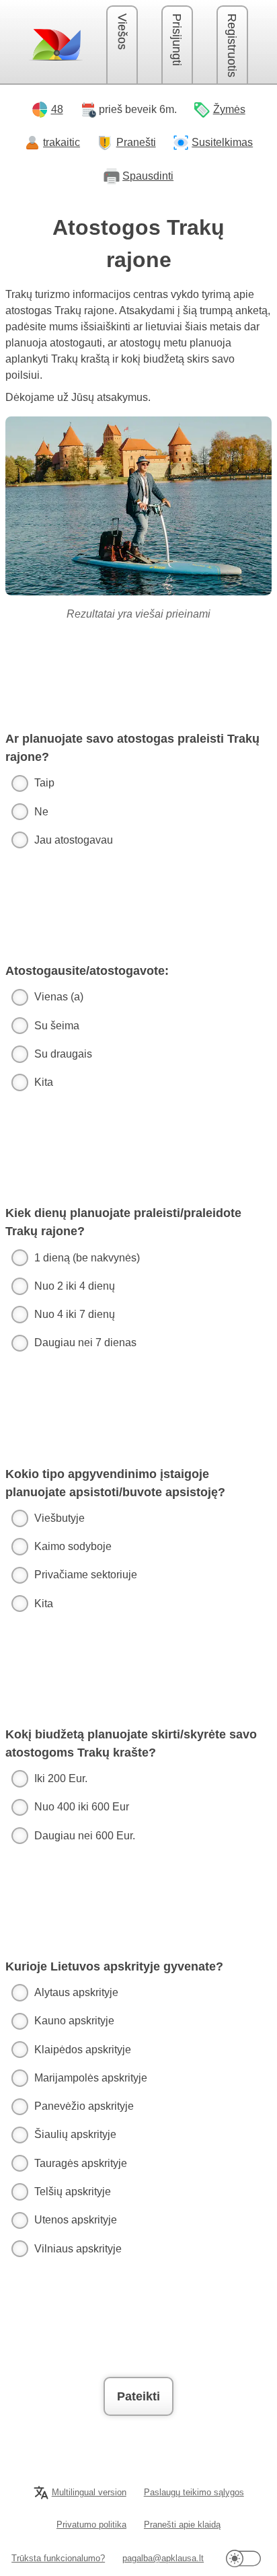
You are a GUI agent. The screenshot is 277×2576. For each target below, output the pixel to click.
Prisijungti (177, 40)
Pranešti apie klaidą (182, 2525)
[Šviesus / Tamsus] (243, 2559)
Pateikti (138, 2396)
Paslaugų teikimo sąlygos (194, 2492)
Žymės (229, 109)
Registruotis (232, 45)
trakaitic (62, 142)
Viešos (122, 32)
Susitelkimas (222, 142)
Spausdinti (148, 176)
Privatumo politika (91, 2525)
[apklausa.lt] (56, 44)
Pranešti (136, 142)
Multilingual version (89, 2492)
